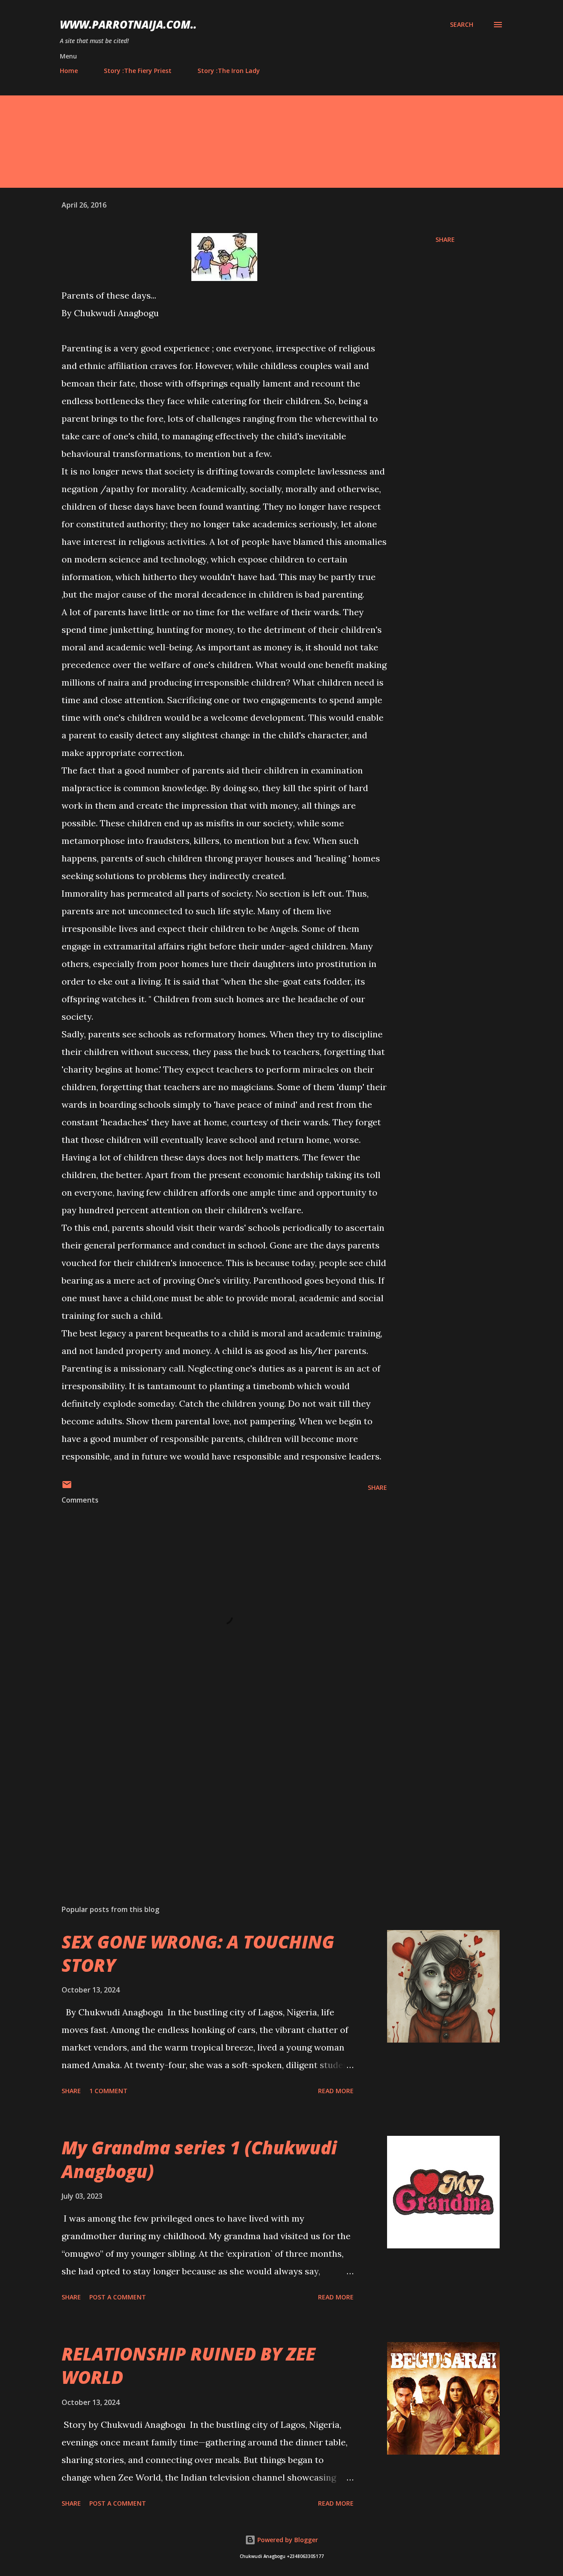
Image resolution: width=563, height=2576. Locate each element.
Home (69, 71)
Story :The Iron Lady (229, 71)
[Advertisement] (210, 1795)
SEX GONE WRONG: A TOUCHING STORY (198, 1953)
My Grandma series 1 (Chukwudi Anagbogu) (199, 2159)
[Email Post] (67, 1487)
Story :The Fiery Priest (138, 71)
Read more (336, 2091)
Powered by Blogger (287, 2540)
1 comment (108, 2091)
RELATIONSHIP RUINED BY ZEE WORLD (188, 2365)
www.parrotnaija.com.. (128, 24)
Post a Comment (118, 2297)
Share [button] (445, 239)
